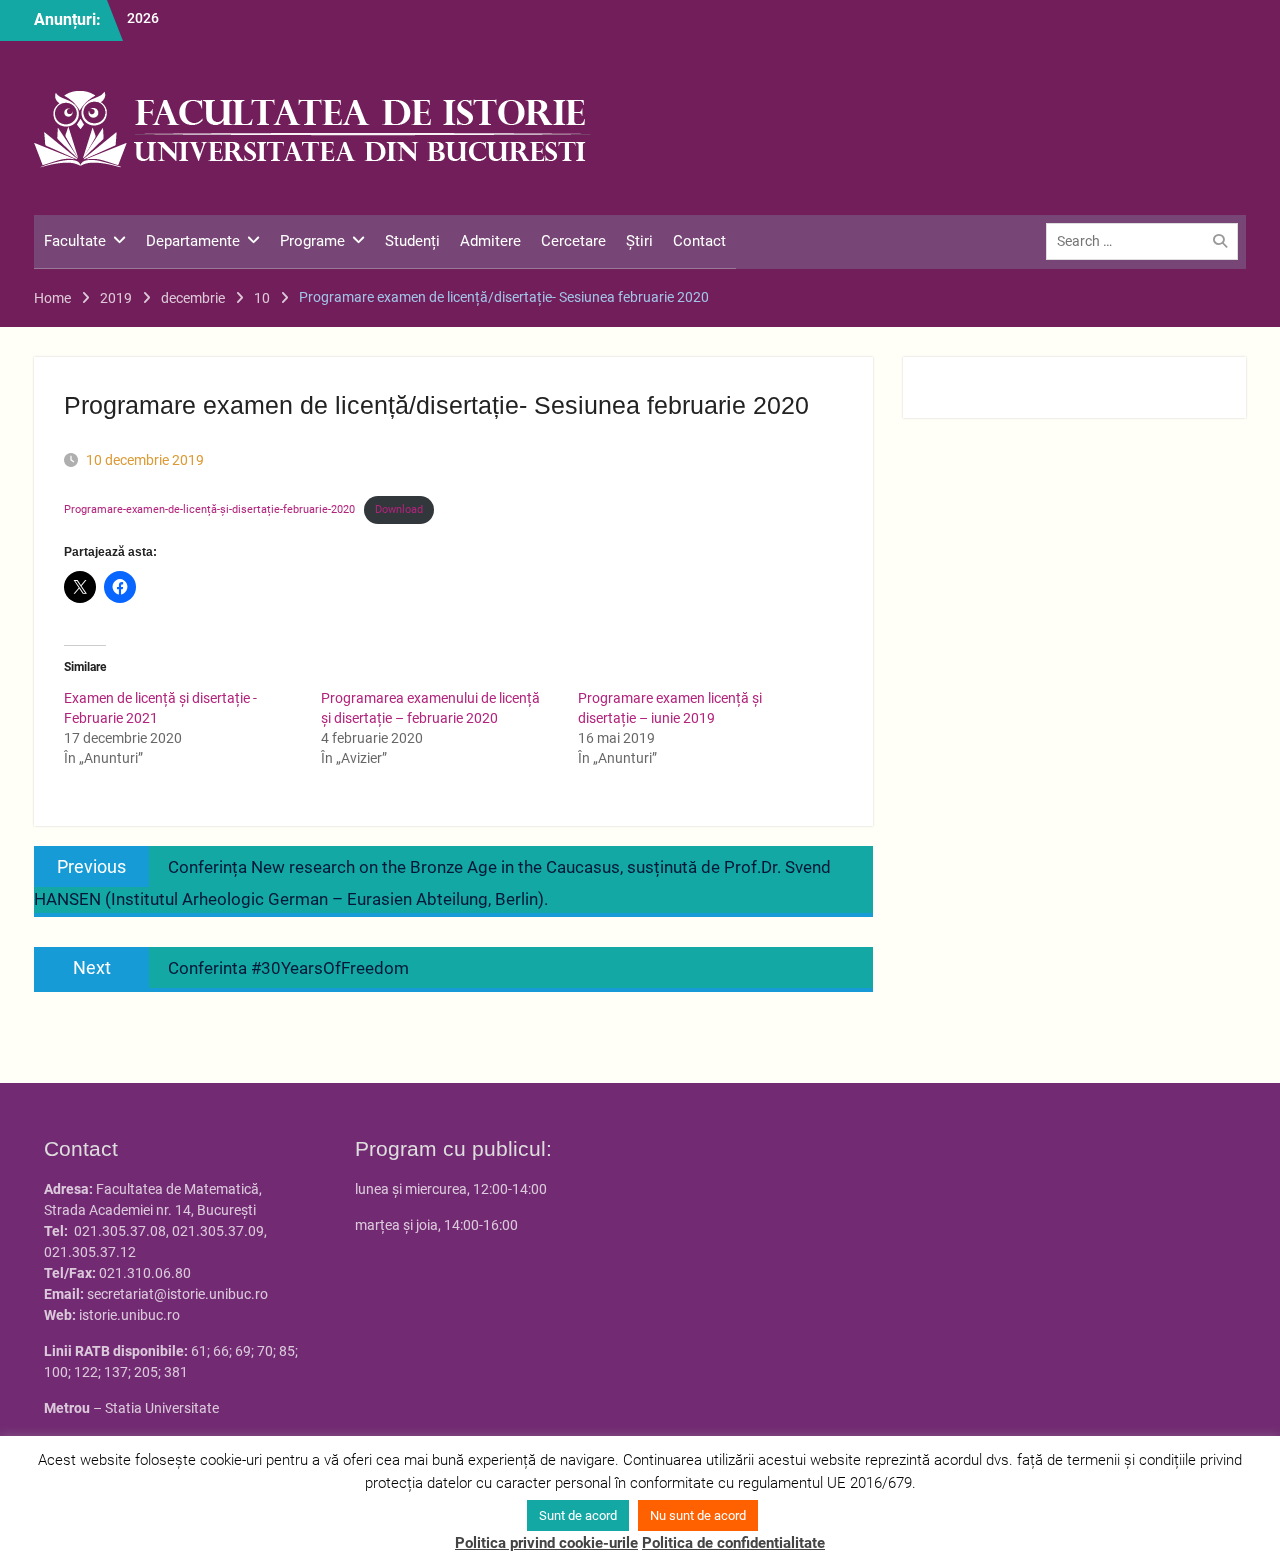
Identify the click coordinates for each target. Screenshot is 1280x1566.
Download (399, 509)
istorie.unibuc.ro (129, 1315)
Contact (699, 241)
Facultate (75, 241)
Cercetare (573, 241)
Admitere (490, 241)
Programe (312, 241)
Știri (639, 241)
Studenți (412, 241)
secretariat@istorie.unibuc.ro (177, 1294)
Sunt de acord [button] (578, 1515)
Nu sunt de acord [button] (698, 1515)
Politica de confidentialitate (733, 1543)
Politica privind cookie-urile (546, 1543)
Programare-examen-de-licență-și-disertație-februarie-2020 (209, 509)
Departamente (193, 241)
